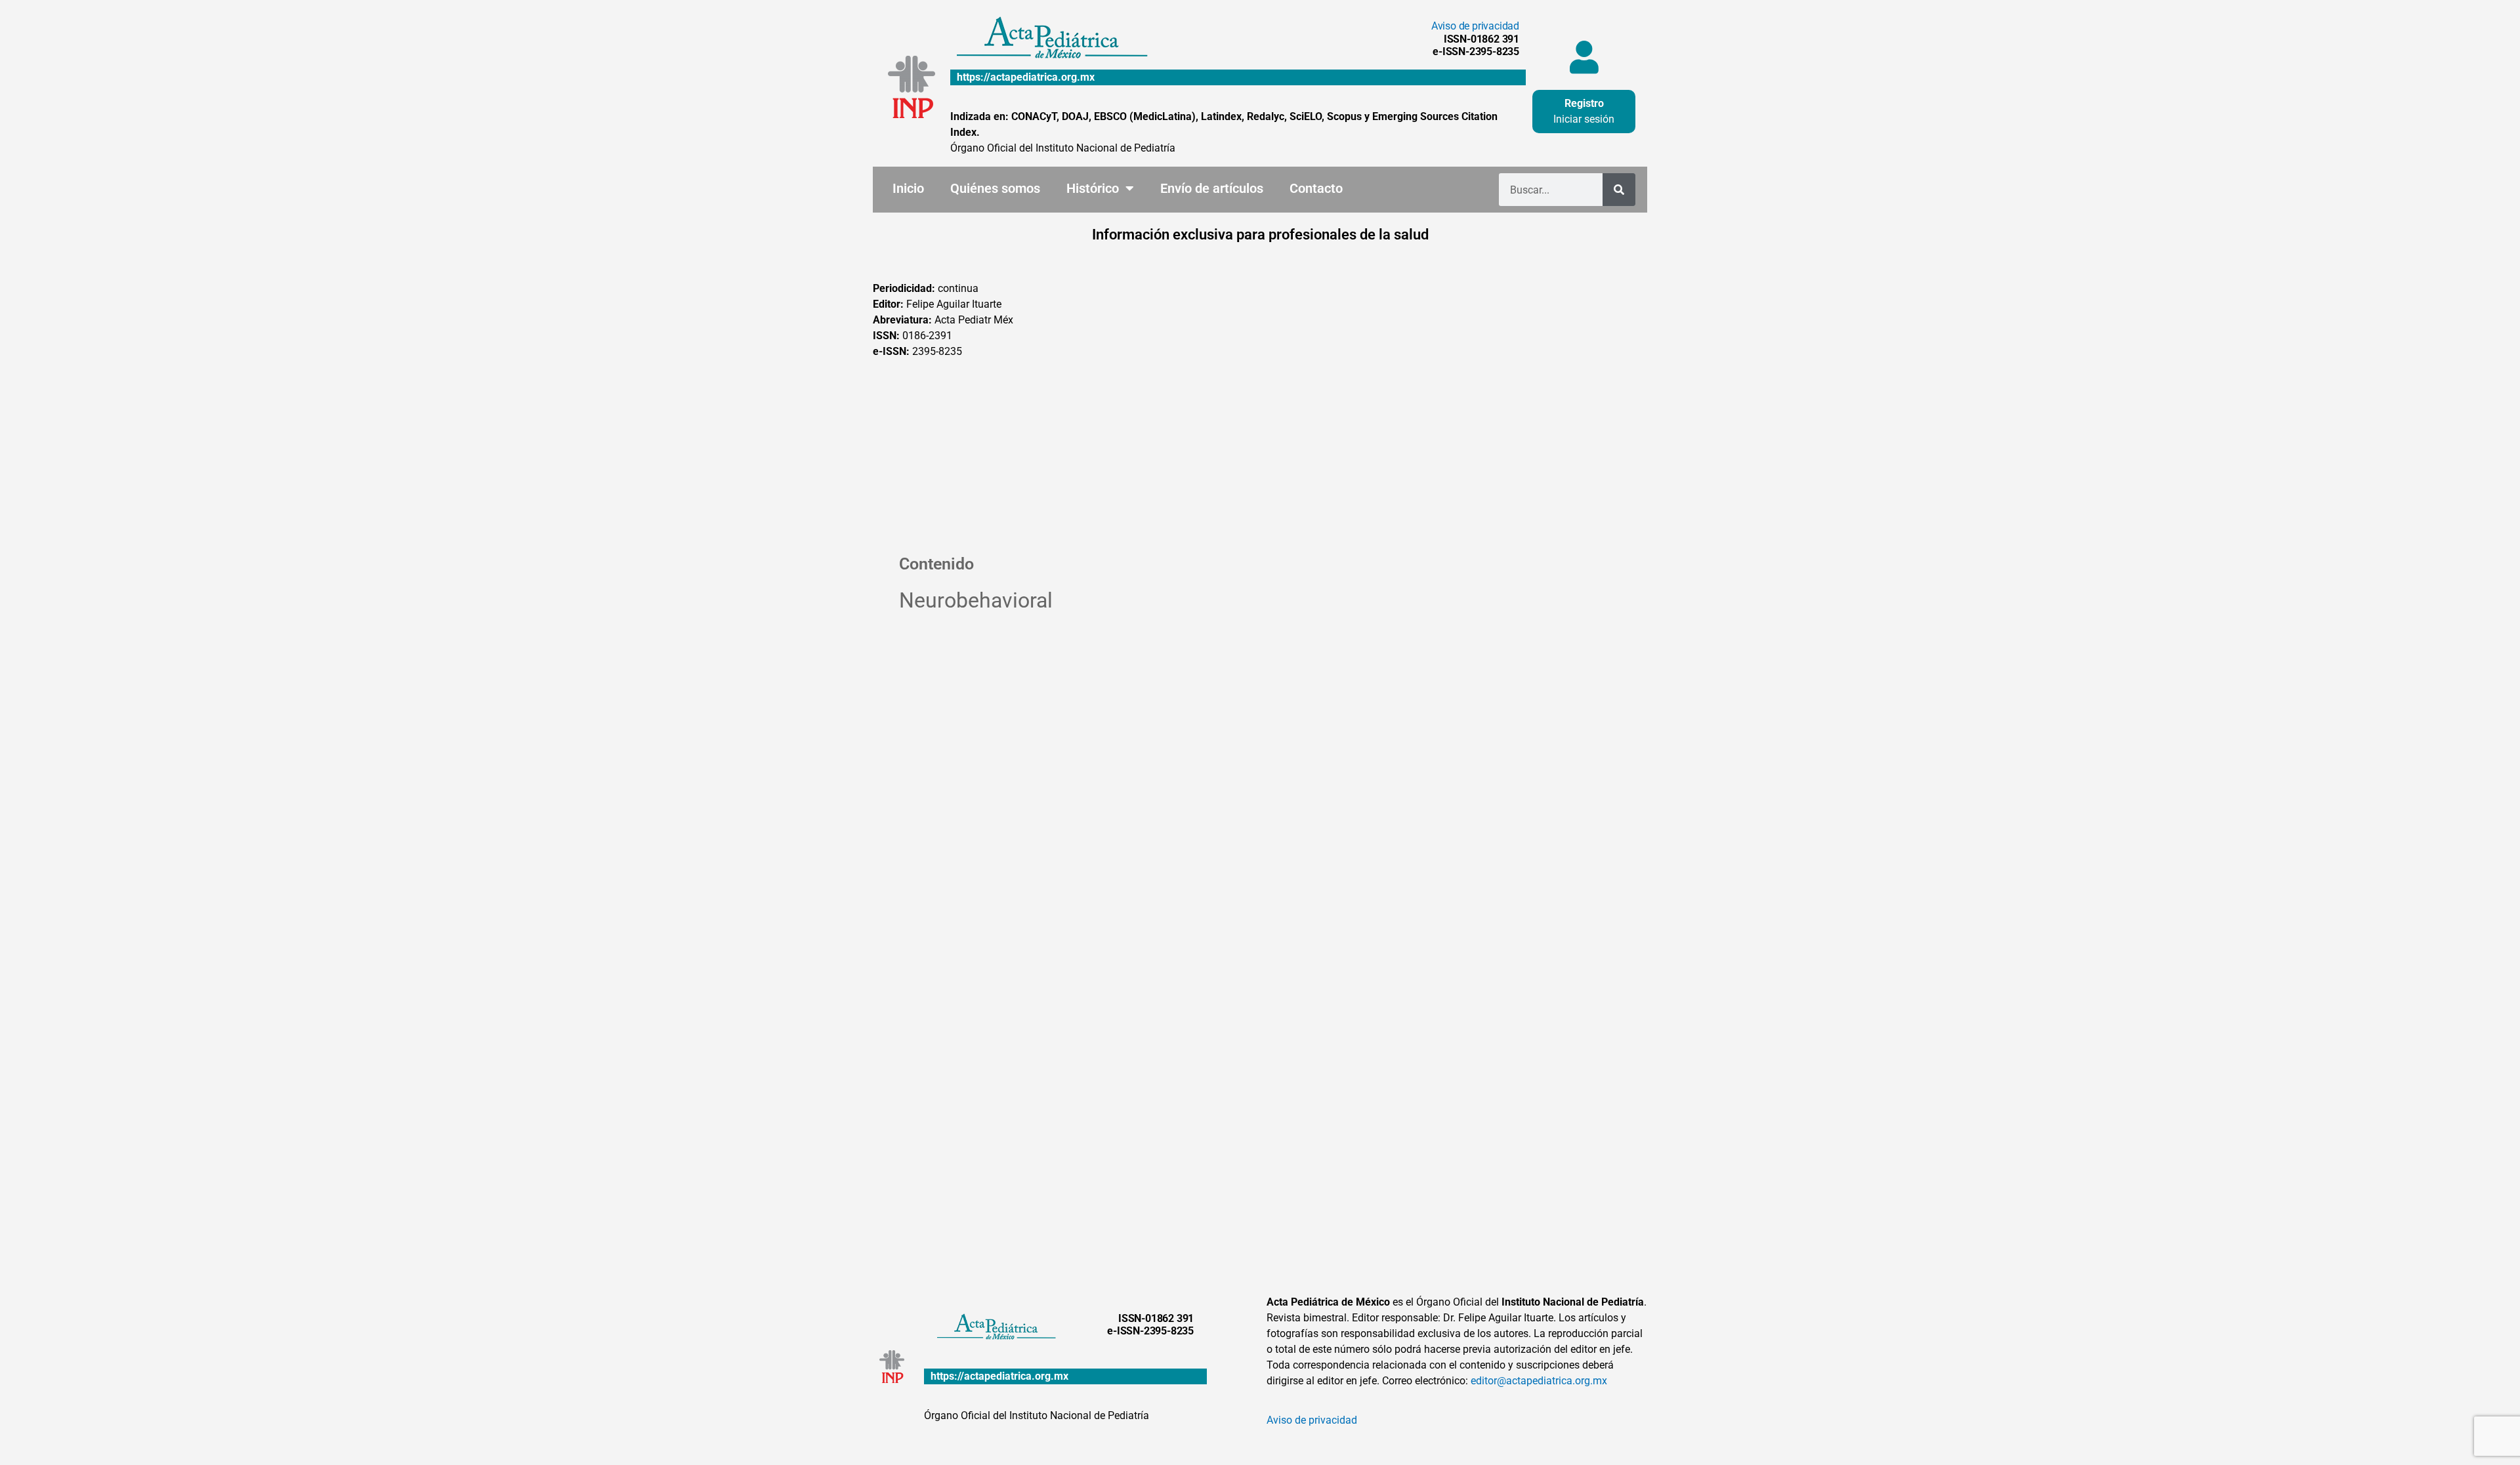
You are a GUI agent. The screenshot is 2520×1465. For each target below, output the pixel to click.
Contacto (1316, 188)
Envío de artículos (1212, 188)
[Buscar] (1619, 190)
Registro (1584, 103)
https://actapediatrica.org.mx (1026, 77)
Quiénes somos (995, 188)
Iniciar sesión (1584, 119)
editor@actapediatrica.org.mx (1539, 1381)
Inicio (908, 188)
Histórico (1093, 188)
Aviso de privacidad (1475, 26)
